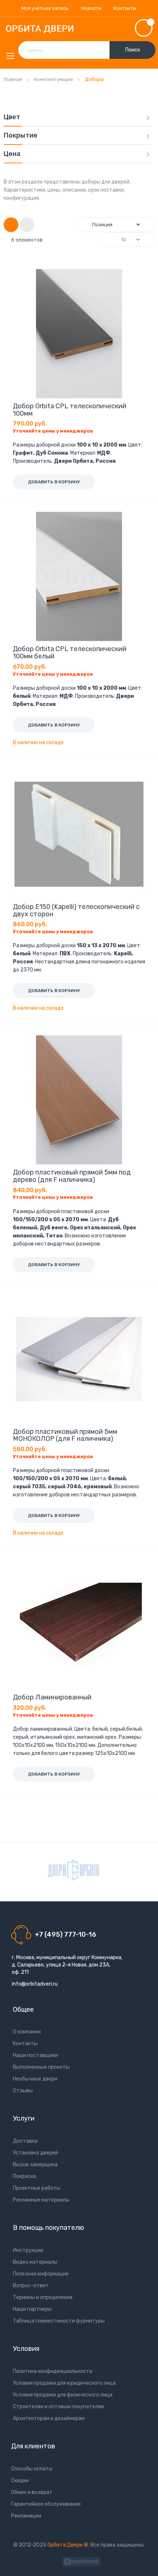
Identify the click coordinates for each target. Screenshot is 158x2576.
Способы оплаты (32, 2469)
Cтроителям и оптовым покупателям (58, 2407)
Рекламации (26, 2516)
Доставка (25, 2141)
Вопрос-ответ (31, 2286)
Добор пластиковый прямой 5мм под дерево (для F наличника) (72, 1176)
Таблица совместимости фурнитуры (59, 2321)
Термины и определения (43, 2297)
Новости (91, 8)
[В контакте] (81, 2561)
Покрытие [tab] (21, 136)
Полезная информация (41, 2274)
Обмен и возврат (32, 2492)
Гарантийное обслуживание (46, 2504)
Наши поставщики (35, 2055)
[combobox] (87, 50)
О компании (27, 2032)
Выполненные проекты (41, 2067)
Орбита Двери (66, 2545)
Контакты (125, 8)
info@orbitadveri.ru (35, 1984)
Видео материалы (35, 2262)
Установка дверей (35, 2153)
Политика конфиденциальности (53, 2371)
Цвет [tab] (12, 117)
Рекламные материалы (41, 2200)
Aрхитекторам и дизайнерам (49, 2418)
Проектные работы (37, 2188)
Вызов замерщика (35, 2165)
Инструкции (28, 2250)
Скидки (20, 2481)
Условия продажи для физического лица (63, 2395)
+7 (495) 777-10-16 (66, 1934)
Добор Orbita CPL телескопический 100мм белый (70, 653)
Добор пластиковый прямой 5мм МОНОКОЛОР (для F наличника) (65, 1435)
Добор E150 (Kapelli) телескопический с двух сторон (76, 910)
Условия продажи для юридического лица (64, 2383)
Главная (13, 79)
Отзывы (23, 2091)
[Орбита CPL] (73, 1870)
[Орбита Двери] (79, 29)
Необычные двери (35, 2079)
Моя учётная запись (45, 8)
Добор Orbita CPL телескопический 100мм (70, 410)
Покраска (24, 2176)
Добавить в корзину (54, 482)
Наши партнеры (32, 2309)
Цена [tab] (12, 154)
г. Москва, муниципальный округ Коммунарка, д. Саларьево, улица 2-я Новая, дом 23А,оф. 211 (67, 1965)
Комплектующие (54, 79)
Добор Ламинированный (52, 1697)
